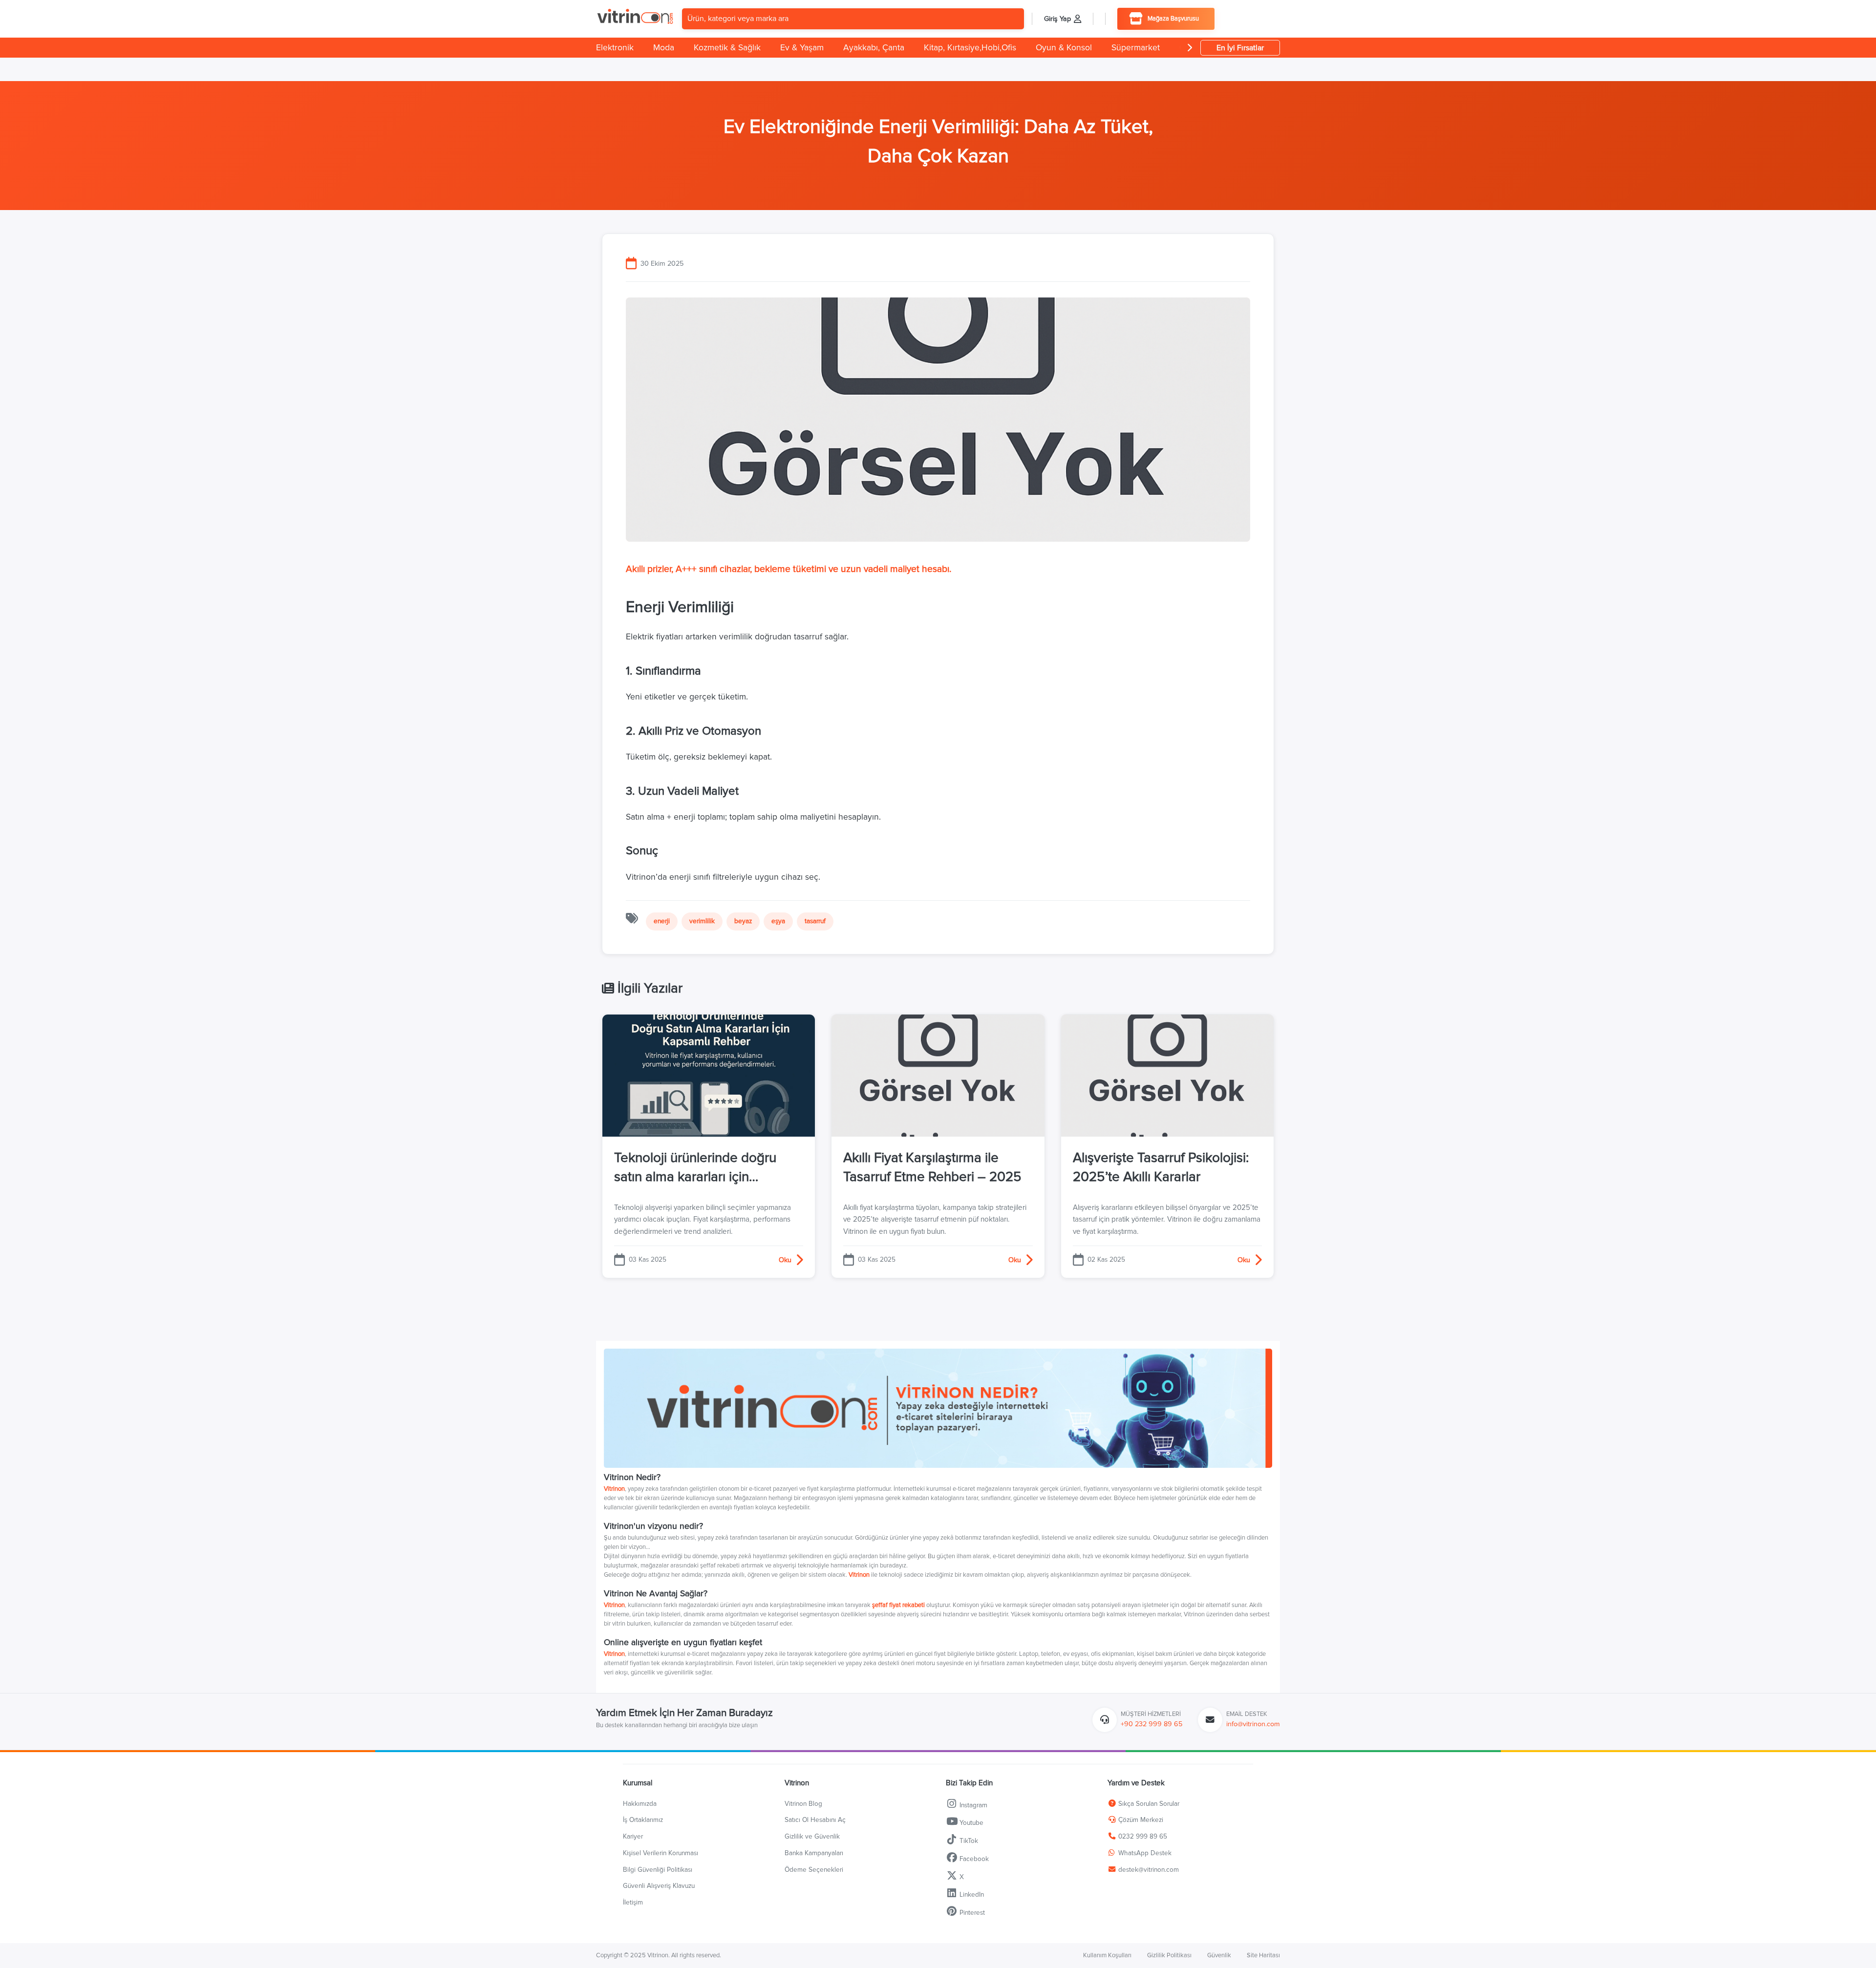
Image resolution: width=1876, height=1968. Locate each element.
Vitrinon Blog (803, 1804)
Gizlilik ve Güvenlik (812, 1836)
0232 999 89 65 (1142, 1836)
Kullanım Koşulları (1107, 1955)
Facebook (973, 1859)
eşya (778, 921)
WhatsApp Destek (1144, 1853)
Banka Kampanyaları (814, 1853)
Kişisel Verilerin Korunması (661, 1853)
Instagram (972, 1805)
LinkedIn (971, 1894)
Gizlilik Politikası (1169, 1955)
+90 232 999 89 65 (1151, 1724)
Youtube (970, 1823)
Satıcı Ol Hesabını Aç (815, 1820)
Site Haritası (1263, 1955)
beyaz (743, 921)
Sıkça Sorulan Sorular (1148, 1804)
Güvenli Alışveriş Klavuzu (659, 1886)
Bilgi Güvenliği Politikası (658, 1870)
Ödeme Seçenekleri (814, 1870)
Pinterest (971, 1913)
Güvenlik (1219, 1955)
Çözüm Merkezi (1140, 1820)
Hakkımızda (640, 1804)
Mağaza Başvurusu (1173, 19)
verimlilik (702, 921)
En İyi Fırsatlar (1240, 48)
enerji (662, 921)
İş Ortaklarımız (643, 1820)
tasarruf (815, 921)
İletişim (633, 1902)
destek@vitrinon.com (1149, 1870)
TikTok (968, 1841)
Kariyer (633, 1836)
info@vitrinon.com (1253, 1724)
